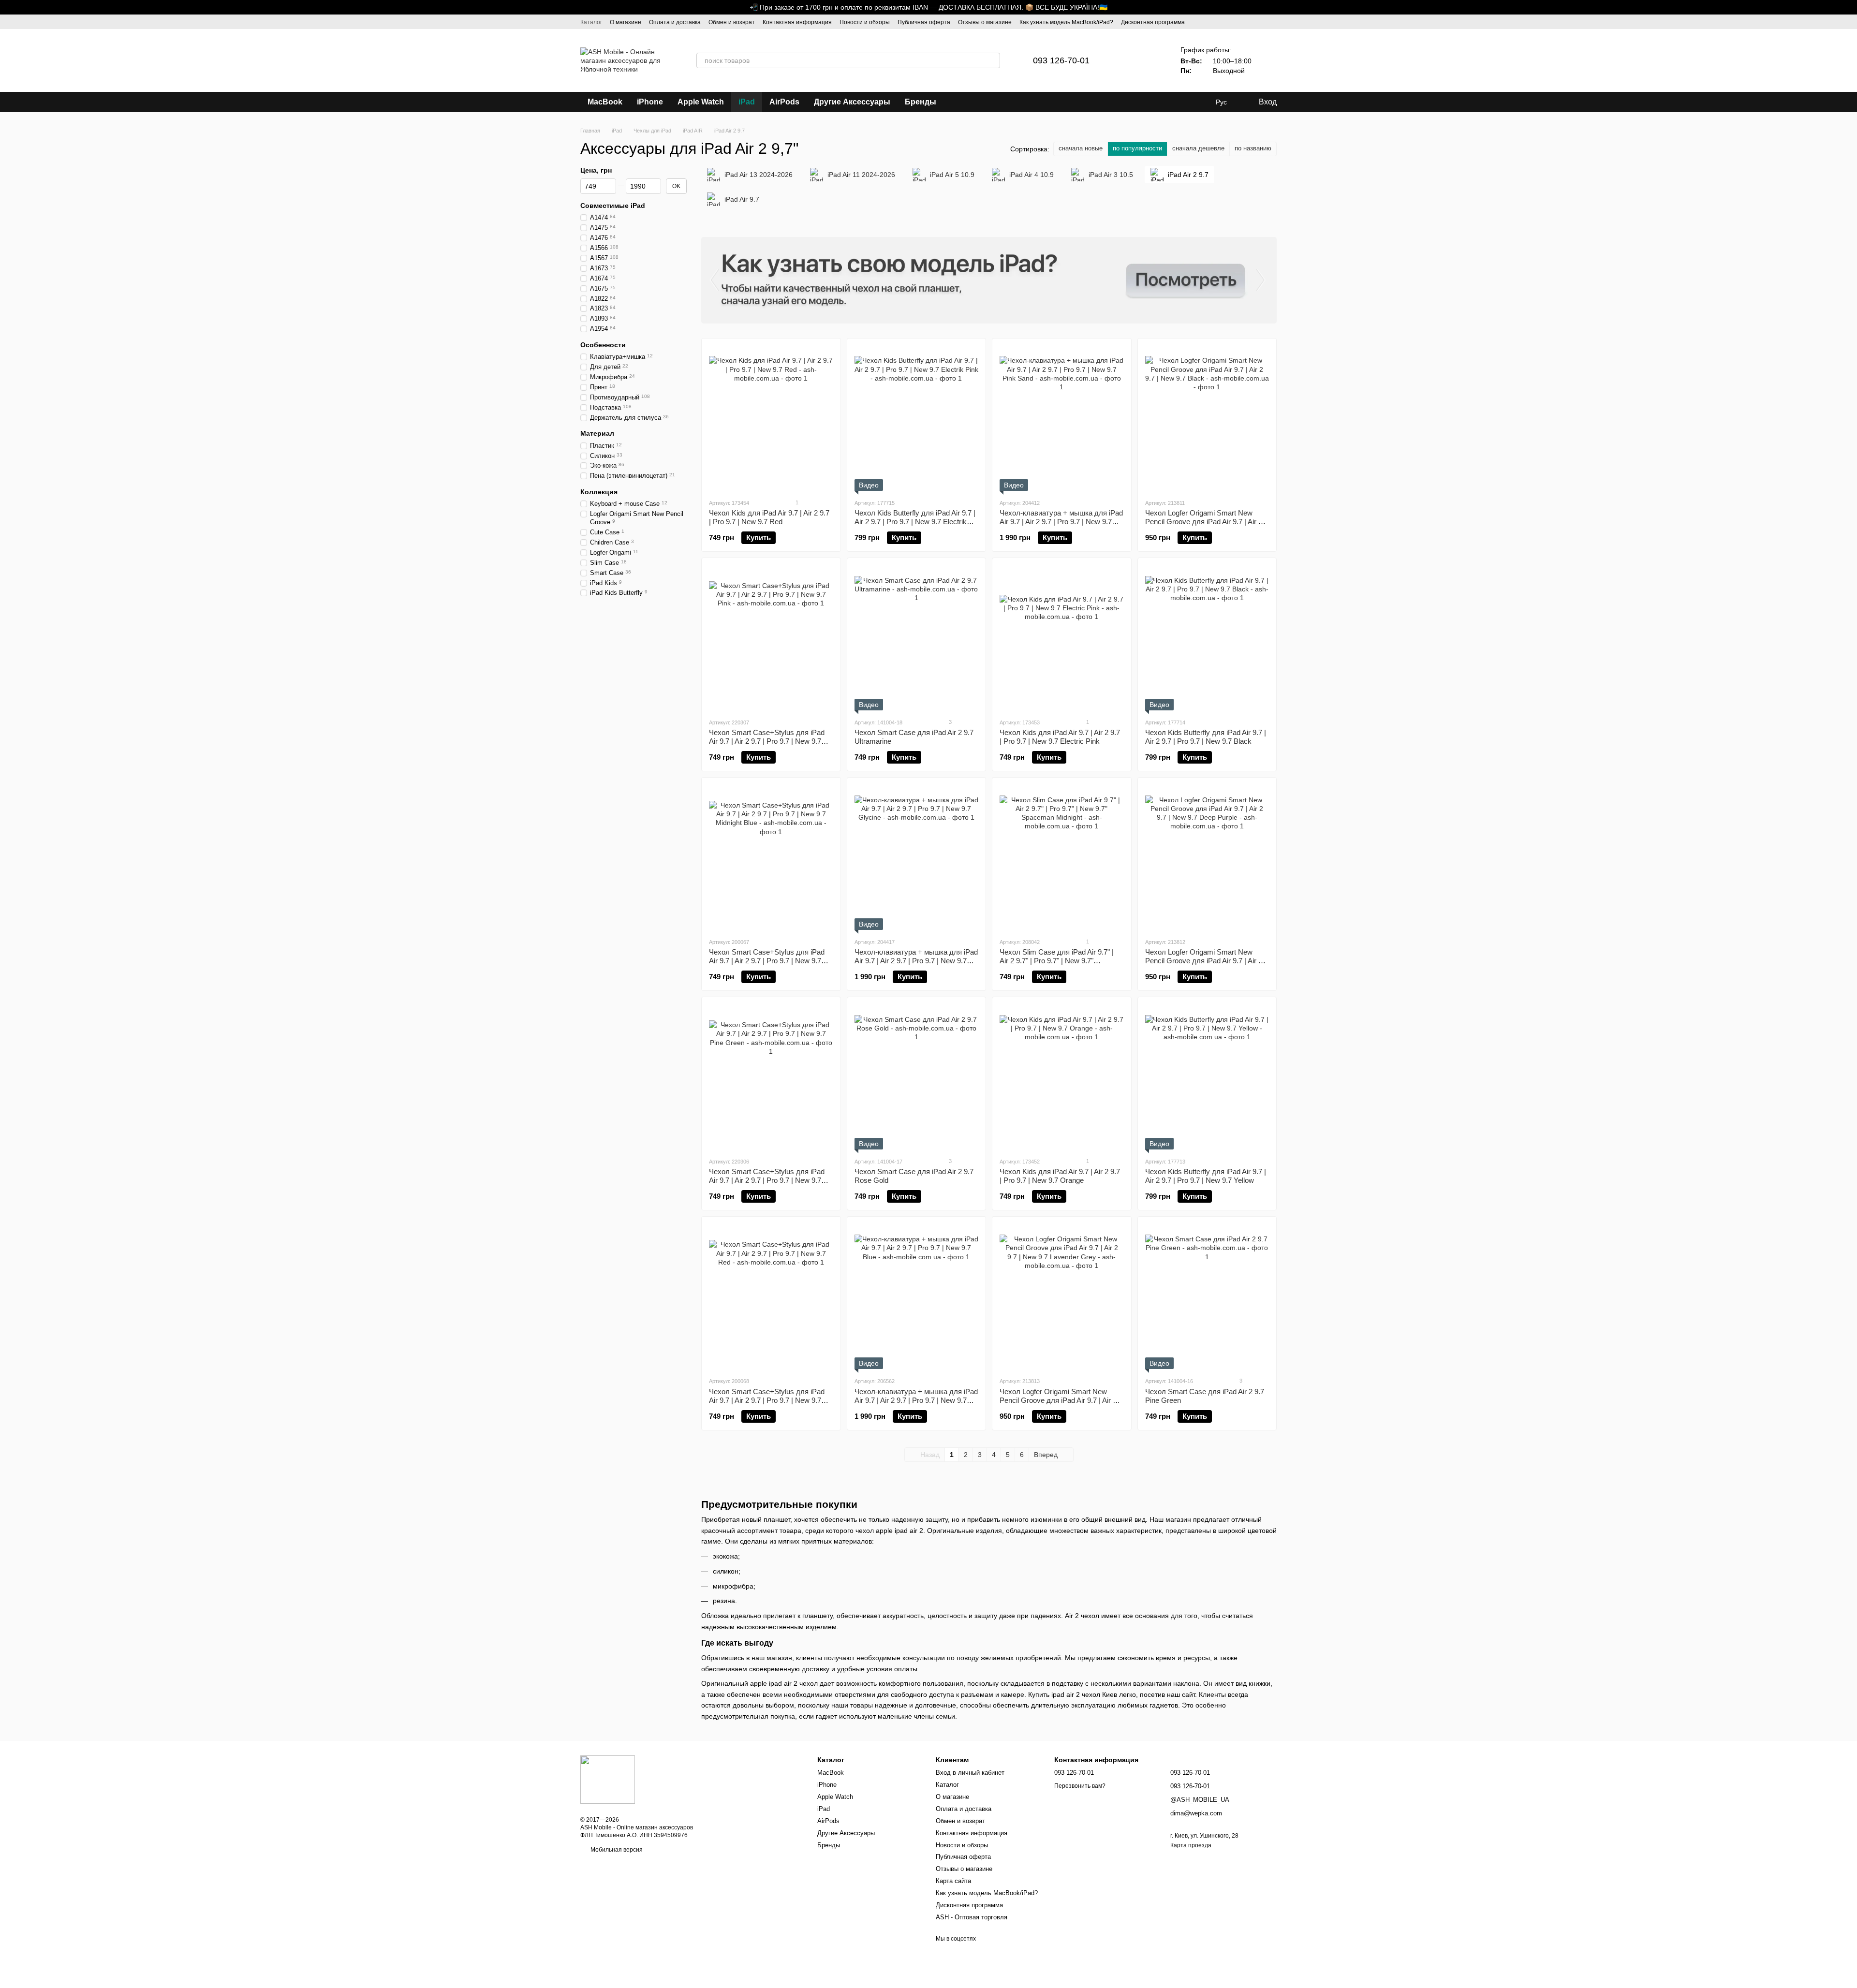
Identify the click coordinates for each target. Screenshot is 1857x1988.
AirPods (784, 102)
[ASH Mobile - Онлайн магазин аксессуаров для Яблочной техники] (608, 1779)
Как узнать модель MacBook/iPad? (1066, 22)
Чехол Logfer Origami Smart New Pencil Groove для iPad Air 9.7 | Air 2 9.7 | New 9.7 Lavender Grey (1058, 1400)
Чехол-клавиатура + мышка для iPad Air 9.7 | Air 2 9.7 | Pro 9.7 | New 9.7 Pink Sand (1061, 522)
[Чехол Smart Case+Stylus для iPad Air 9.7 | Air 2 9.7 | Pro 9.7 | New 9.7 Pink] (771, 638)
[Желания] (1151, 60)
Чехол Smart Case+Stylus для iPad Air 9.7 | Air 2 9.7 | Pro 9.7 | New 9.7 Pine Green (767, 1180)
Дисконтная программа (1153, 22)
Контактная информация (797, 22)
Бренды (921, 102)
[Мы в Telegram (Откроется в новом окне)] (1273, 22)
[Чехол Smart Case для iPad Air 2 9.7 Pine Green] (1207, 1296)
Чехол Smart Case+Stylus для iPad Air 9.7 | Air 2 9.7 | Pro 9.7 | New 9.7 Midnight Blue (767, 961)
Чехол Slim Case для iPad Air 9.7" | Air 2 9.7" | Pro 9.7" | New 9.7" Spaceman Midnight (1057, 961)
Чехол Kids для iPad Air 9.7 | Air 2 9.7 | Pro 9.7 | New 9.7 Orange (1060, 1176)
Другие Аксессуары (852, 102)
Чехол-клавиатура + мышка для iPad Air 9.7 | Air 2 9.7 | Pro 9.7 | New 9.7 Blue (916, 1400)
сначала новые (1081, 148)
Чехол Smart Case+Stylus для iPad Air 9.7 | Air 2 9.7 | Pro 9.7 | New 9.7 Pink (767, 741)
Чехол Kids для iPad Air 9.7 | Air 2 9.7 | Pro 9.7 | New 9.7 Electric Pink (1060, 737)
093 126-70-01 (1061, 60)
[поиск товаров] (992, 60)
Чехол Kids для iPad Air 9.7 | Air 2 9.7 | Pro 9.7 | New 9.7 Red (769, 517)
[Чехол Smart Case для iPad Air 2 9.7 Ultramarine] (917, 638)
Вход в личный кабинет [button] (970, 1773)
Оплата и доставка (675, 22)
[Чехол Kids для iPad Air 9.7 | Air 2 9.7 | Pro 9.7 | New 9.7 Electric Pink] (1062, 638)
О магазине (626, 22)
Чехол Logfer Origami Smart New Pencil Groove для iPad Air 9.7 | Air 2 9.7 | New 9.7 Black (1204, 522)
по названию (1253, 148)
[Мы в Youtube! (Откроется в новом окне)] (1250, 22)
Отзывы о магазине (985, 22)
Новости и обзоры (865, 22)
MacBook (605, 102)
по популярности (1137, 148)
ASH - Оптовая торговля (972, 1917)
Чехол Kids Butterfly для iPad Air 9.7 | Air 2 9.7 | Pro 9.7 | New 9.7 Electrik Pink (915, 522)
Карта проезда (1191, 1845)
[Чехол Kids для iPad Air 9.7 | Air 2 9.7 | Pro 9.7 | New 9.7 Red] (771, 418)
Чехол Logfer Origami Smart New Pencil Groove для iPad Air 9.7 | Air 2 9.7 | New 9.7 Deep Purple (1204, 961)
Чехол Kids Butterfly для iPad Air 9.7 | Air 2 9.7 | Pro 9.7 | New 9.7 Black (1206, 737)
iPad (747, 102)
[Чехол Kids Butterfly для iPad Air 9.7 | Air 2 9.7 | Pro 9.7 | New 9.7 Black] (1207, 638)
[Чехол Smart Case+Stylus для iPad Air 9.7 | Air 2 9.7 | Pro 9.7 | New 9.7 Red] (771, 1296)
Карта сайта (953, 1881)
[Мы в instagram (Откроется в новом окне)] (1261, 22)
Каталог (591, 22)
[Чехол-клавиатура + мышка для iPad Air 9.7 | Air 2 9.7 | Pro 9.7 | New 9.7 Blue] (917, 1296)
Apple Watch (701, 102)
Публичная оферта (924, 22)
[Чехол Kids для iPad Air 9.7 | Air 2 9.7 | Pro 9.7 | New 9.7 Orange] (1062, 1077)
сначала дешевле (1198, 148)
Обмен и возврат (732, 22)
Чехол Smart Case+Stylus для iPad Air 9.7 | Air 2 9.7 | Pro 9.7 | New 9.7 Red (767, 1400)
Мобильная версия (616, 1850)
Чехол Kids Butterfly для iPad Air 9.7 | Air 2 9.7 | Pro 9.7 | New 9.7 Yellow (1206, 1176)
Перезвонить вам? (1080, 1786)
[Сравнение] (1126, 60)
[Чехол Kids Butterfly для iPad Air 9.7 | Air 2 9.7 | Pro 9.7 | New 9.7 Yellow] (1207, 1077)
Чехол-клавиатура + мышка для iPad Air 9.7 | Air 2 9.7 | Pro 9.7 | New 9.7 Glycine (916, 961)
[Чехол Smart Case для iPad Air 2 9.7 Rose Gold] (917, 1077)
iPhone (650, 102)
